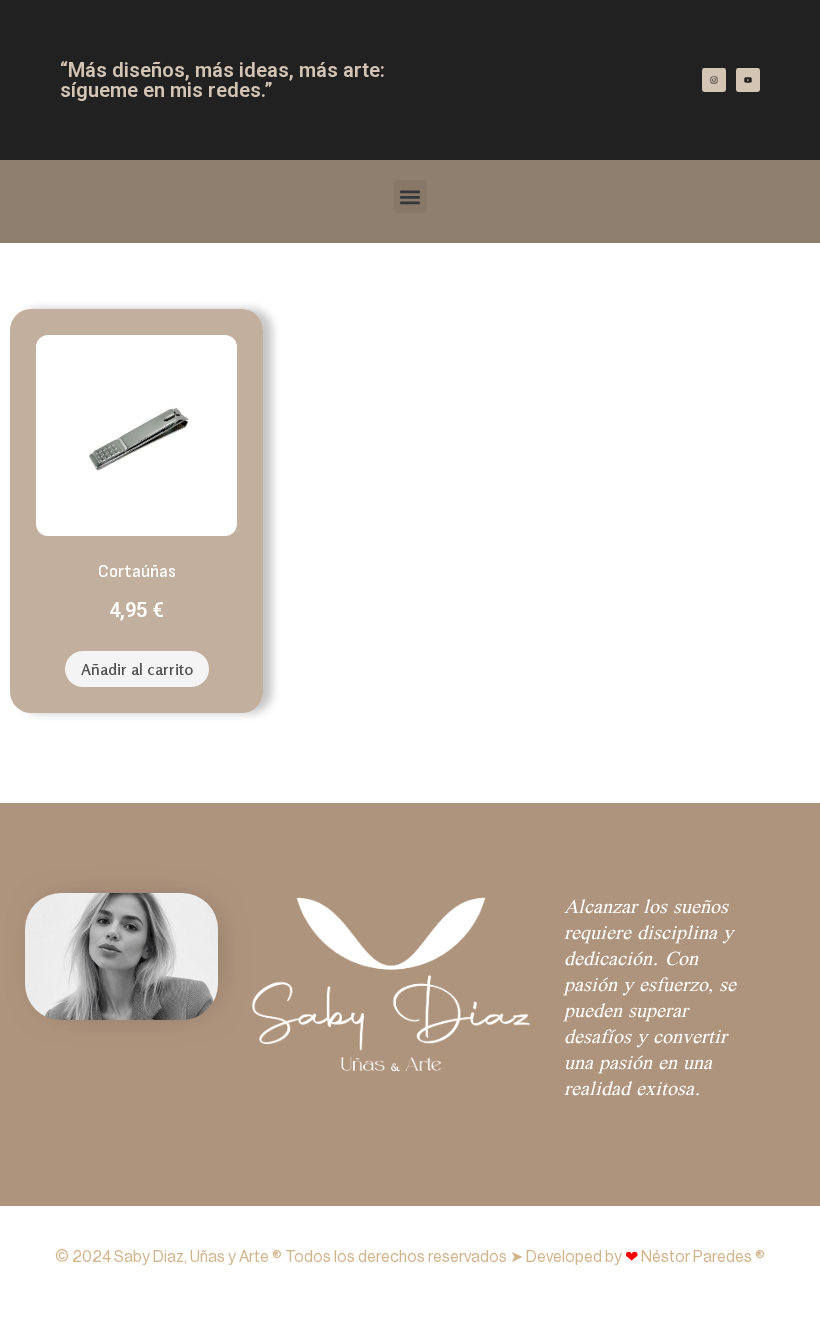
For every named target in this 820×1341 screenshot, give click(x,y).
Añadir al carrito (137, 669)
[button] (410, 196)
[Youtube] (748, 80)
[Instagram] (714, 80)
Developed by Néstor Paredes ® (645, 1257)
